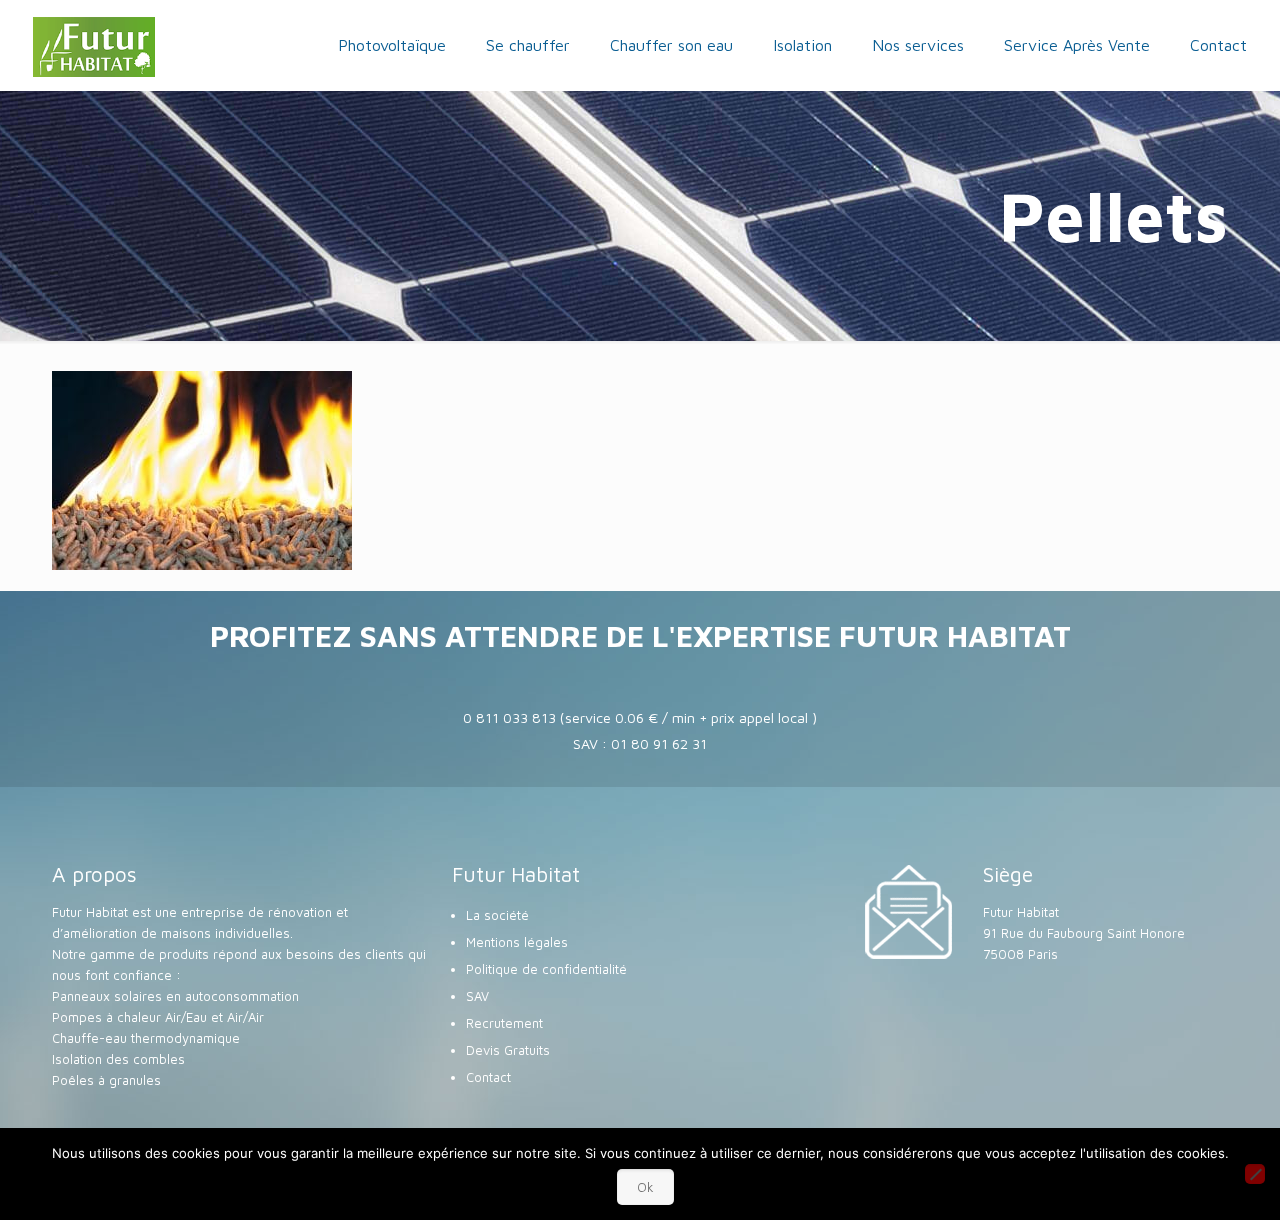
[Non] (1255, 1174)
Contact (488, 1077)
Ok (645, 1187)
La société (497, 915)
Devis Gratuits (508, 1050)
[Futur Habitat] (94, 45)
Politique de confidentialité (546, 969)
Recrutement (504, 1023)
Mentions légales (517, 942)
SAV (477, 996)
